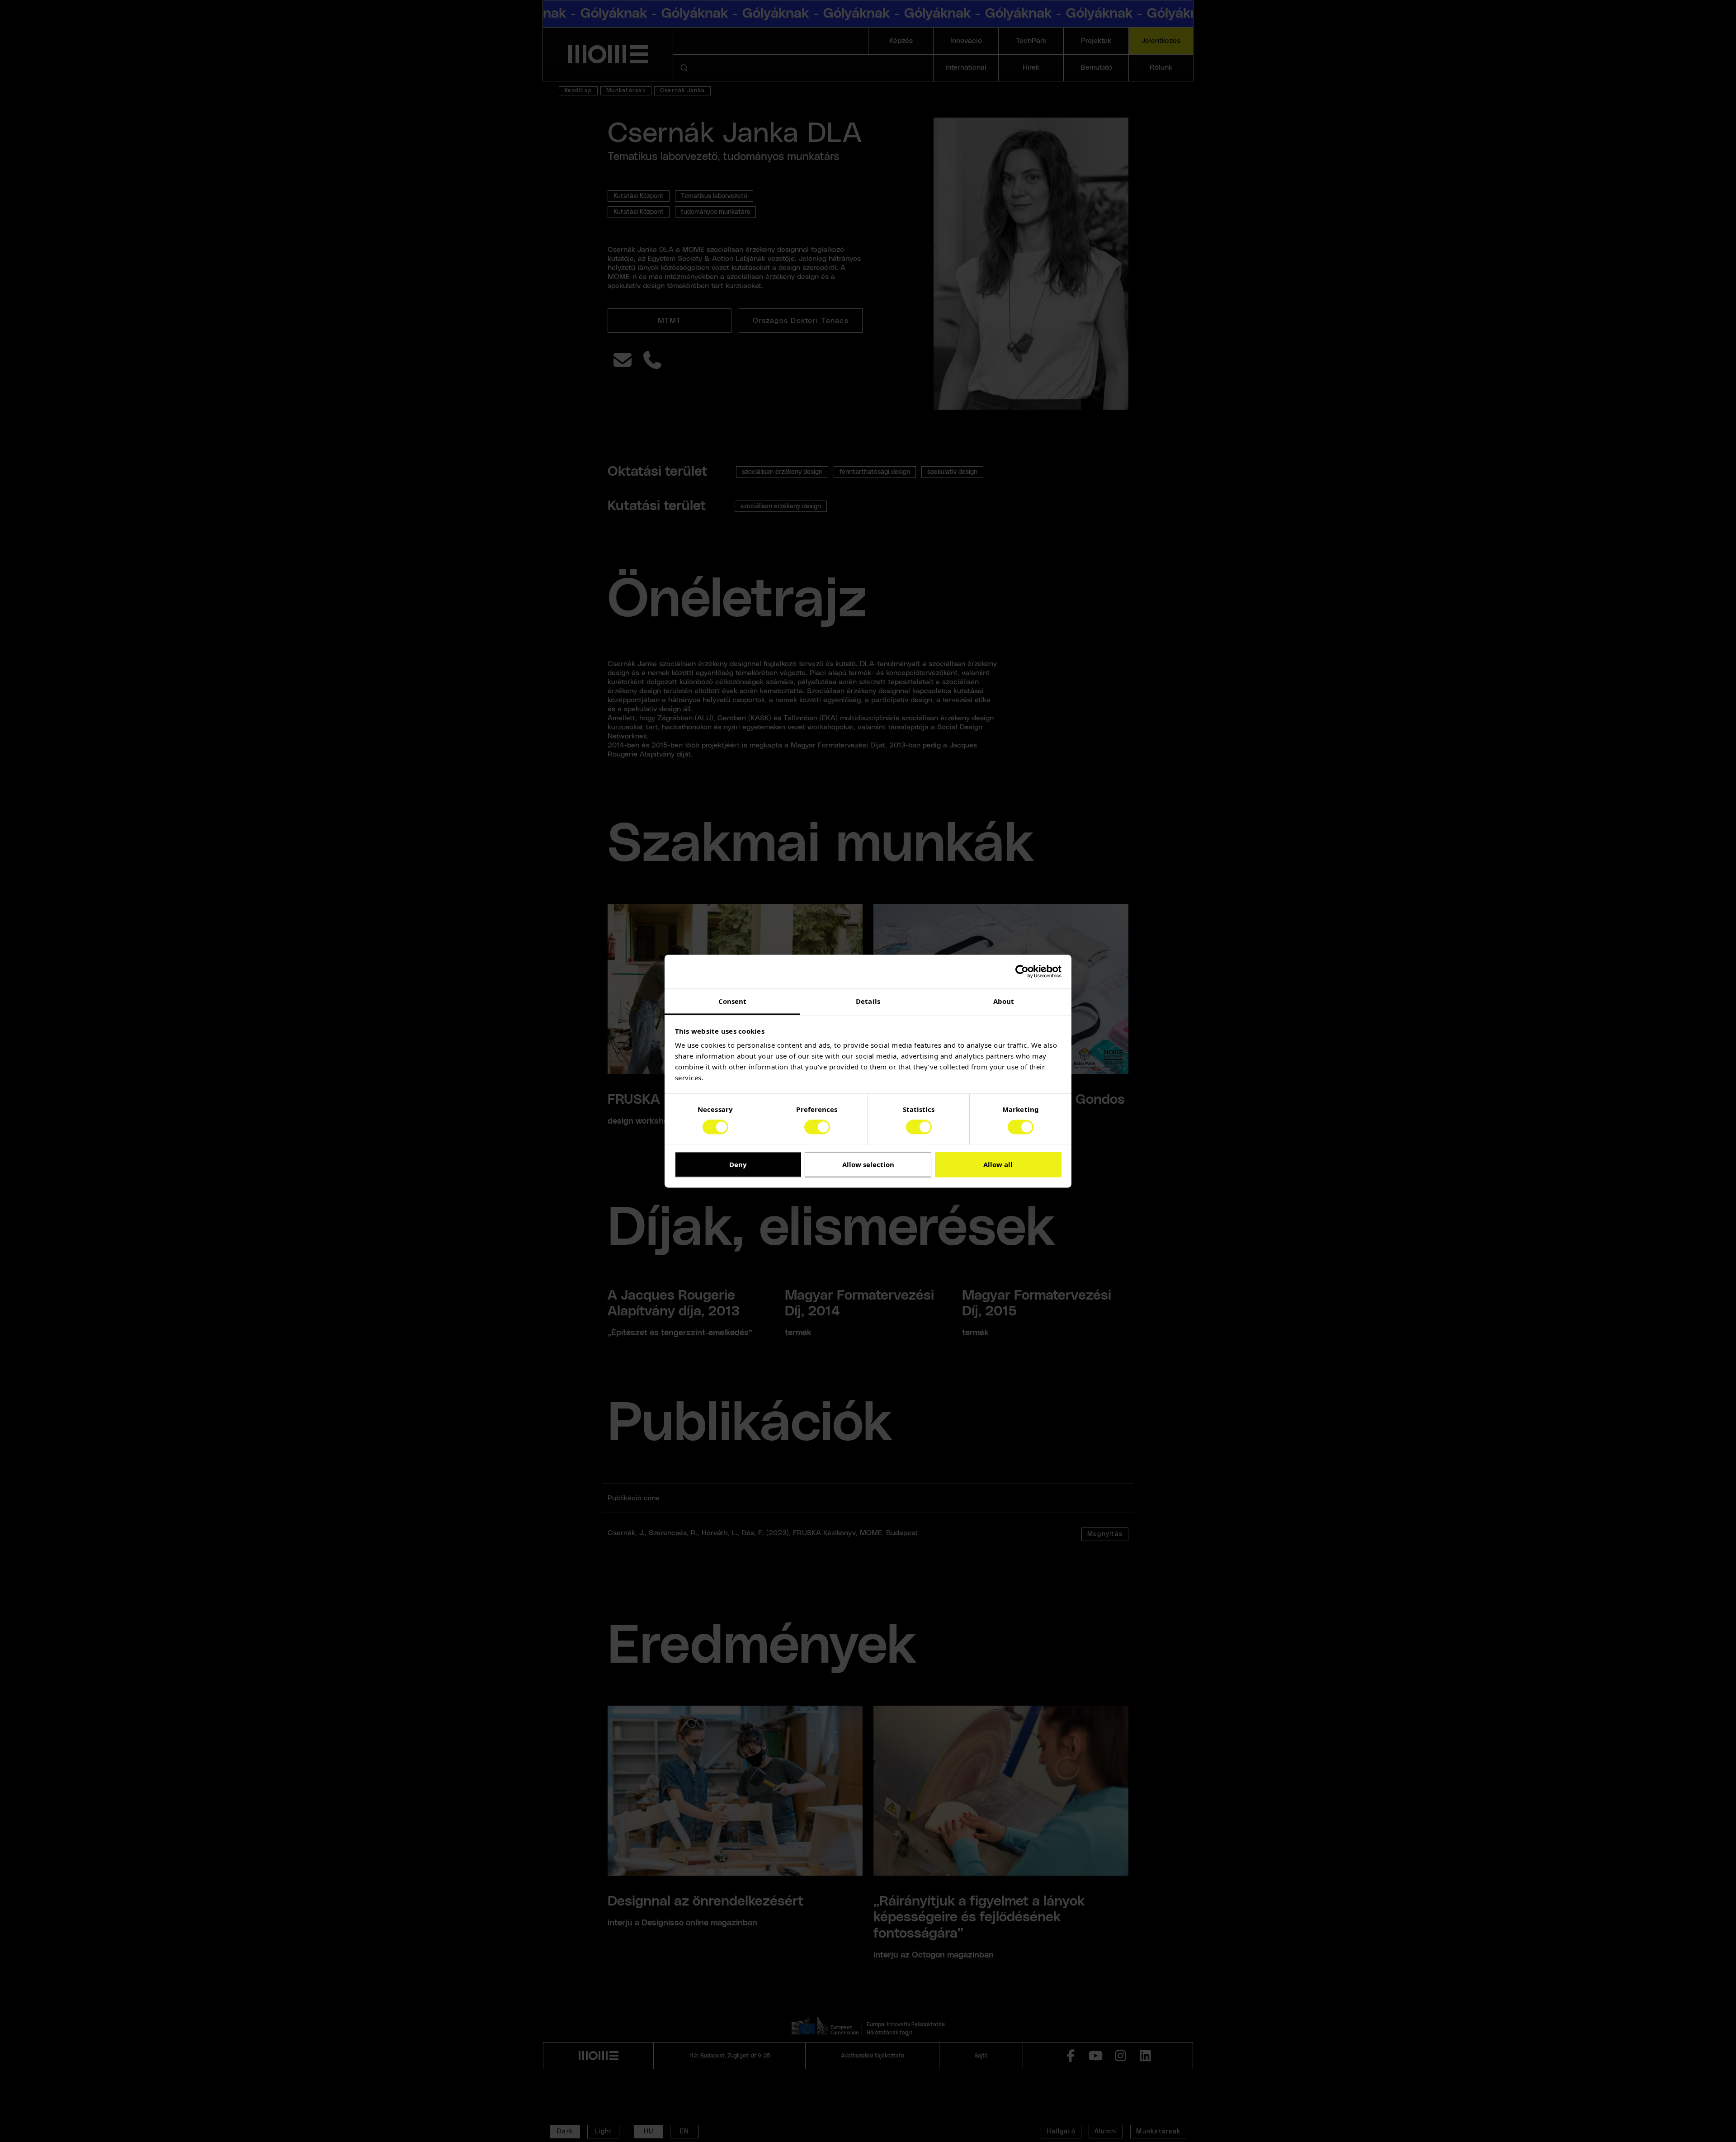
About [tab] (1004, 1001)
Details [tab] (868, 1001)
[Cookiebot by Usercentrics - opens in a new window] (1022, 971)
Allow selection (868, 1164)
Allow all (998, 1164)
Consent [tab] (733, 1001)
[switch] (817, 1127)
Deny (738, 1164)
